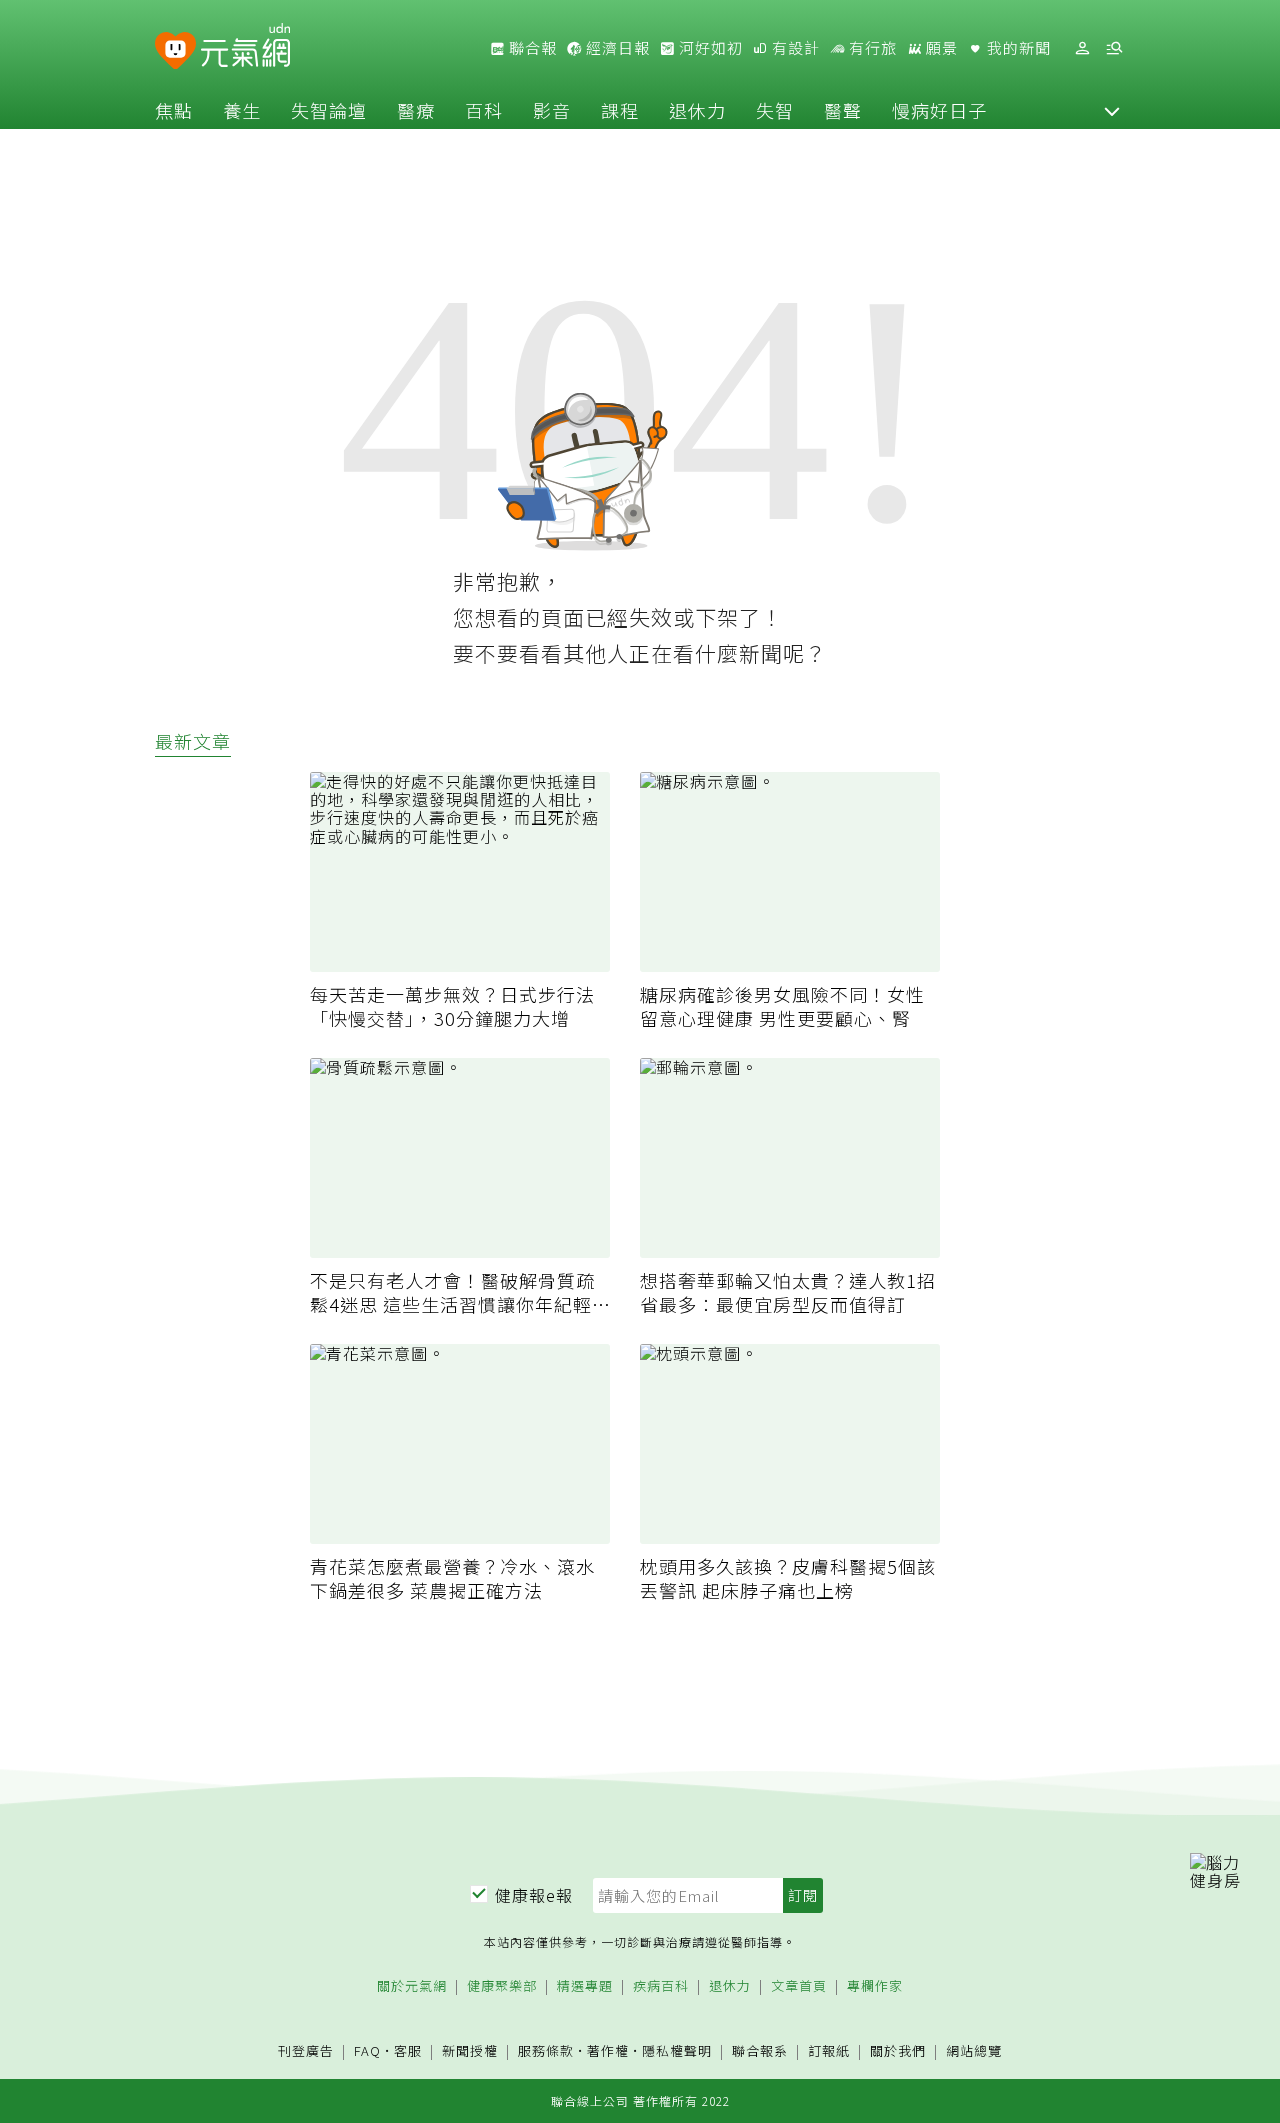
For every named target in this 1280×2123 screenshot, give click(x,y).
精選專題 (585, 1986)
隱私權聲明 (677, 2050)
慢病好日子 (939, 110)
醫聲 (843, 110)
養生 (242, 110)
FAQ (367, 2050)
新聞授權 (470, 2051)
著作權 (608, 2050)
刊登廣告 (306, 2051)
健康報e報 (534, 1895)
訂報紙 (829, 2051)
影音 (552, 110)
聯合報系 (760, 2051)
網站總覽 (974, 2051)
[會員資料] (1082, 48)
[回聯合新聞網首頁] (175, 51)
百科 (484, 110)
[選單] (1114, 48)
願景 (940, 48)
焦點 (174, 110)
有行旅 (871, 48)
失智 (775, 110)
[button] (1112, 110)
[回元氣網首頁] (245, 48)
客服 (408, 2050)
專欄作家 (875, 1986)
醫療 (416, 110)
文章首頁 (799, 1986)
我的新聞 (1017, 48)
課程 (620, 110)
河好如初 (709, 48)
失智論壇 (329, 110)
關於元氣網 (412, 1986)
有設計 (794, 48)
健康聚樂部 (502, 1986)
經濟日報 (616, 48)
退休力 (697, 110)
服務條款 (546, 2050)
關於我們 (898, 2051)
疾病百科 (661, 1986)
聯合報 (531, 48)
